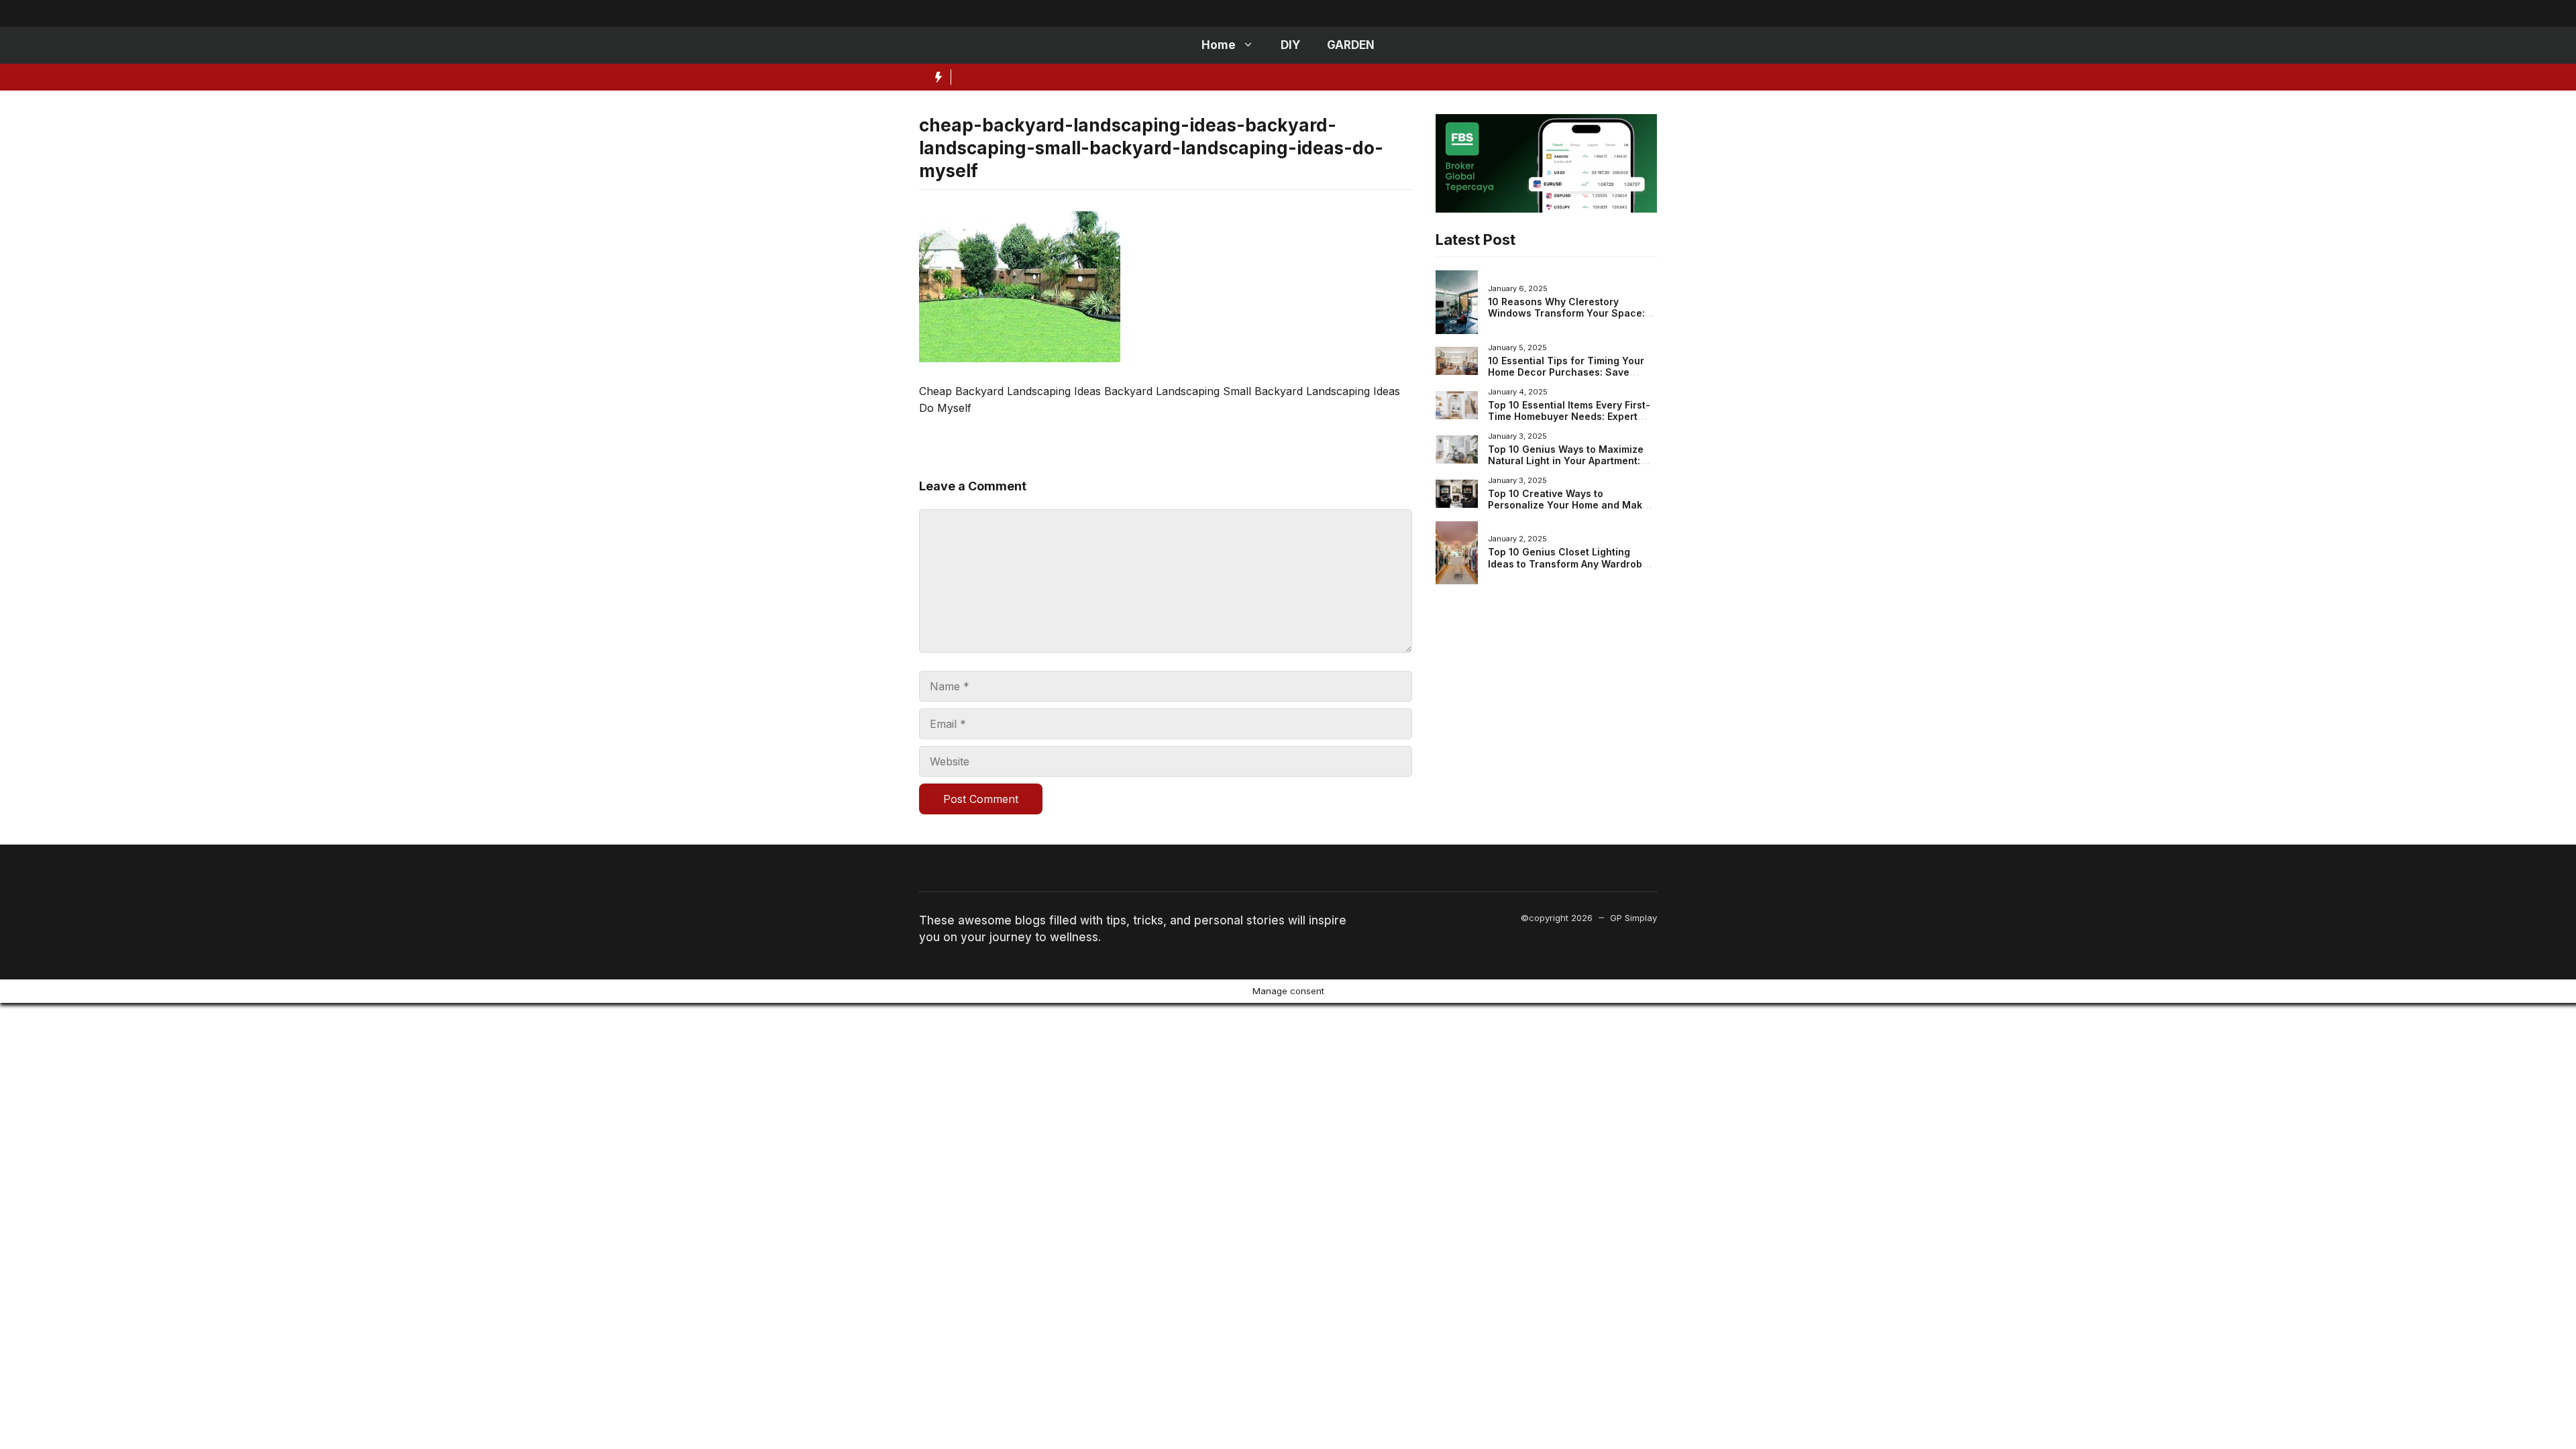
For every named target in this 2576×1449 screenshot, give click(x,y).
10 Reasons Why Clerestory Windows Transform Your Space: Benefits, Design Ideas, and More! (1568, 313)
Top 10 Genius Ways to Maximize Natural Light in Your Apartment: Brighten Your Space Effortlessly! (1567, 461)
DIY (1290, 45)
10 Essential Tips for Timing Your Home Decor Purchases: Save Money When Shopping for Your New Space (1566, 378)
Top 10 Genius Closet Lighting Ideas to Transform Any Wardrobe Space (1568, 563)
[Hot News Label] (935, 77)
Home (1219, 45)
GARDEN (1351, 45)
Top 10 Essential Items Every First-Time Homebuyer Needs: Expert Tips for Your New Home (1569, 417)
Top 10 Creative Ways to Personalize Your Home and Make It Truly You (1572, 505)
